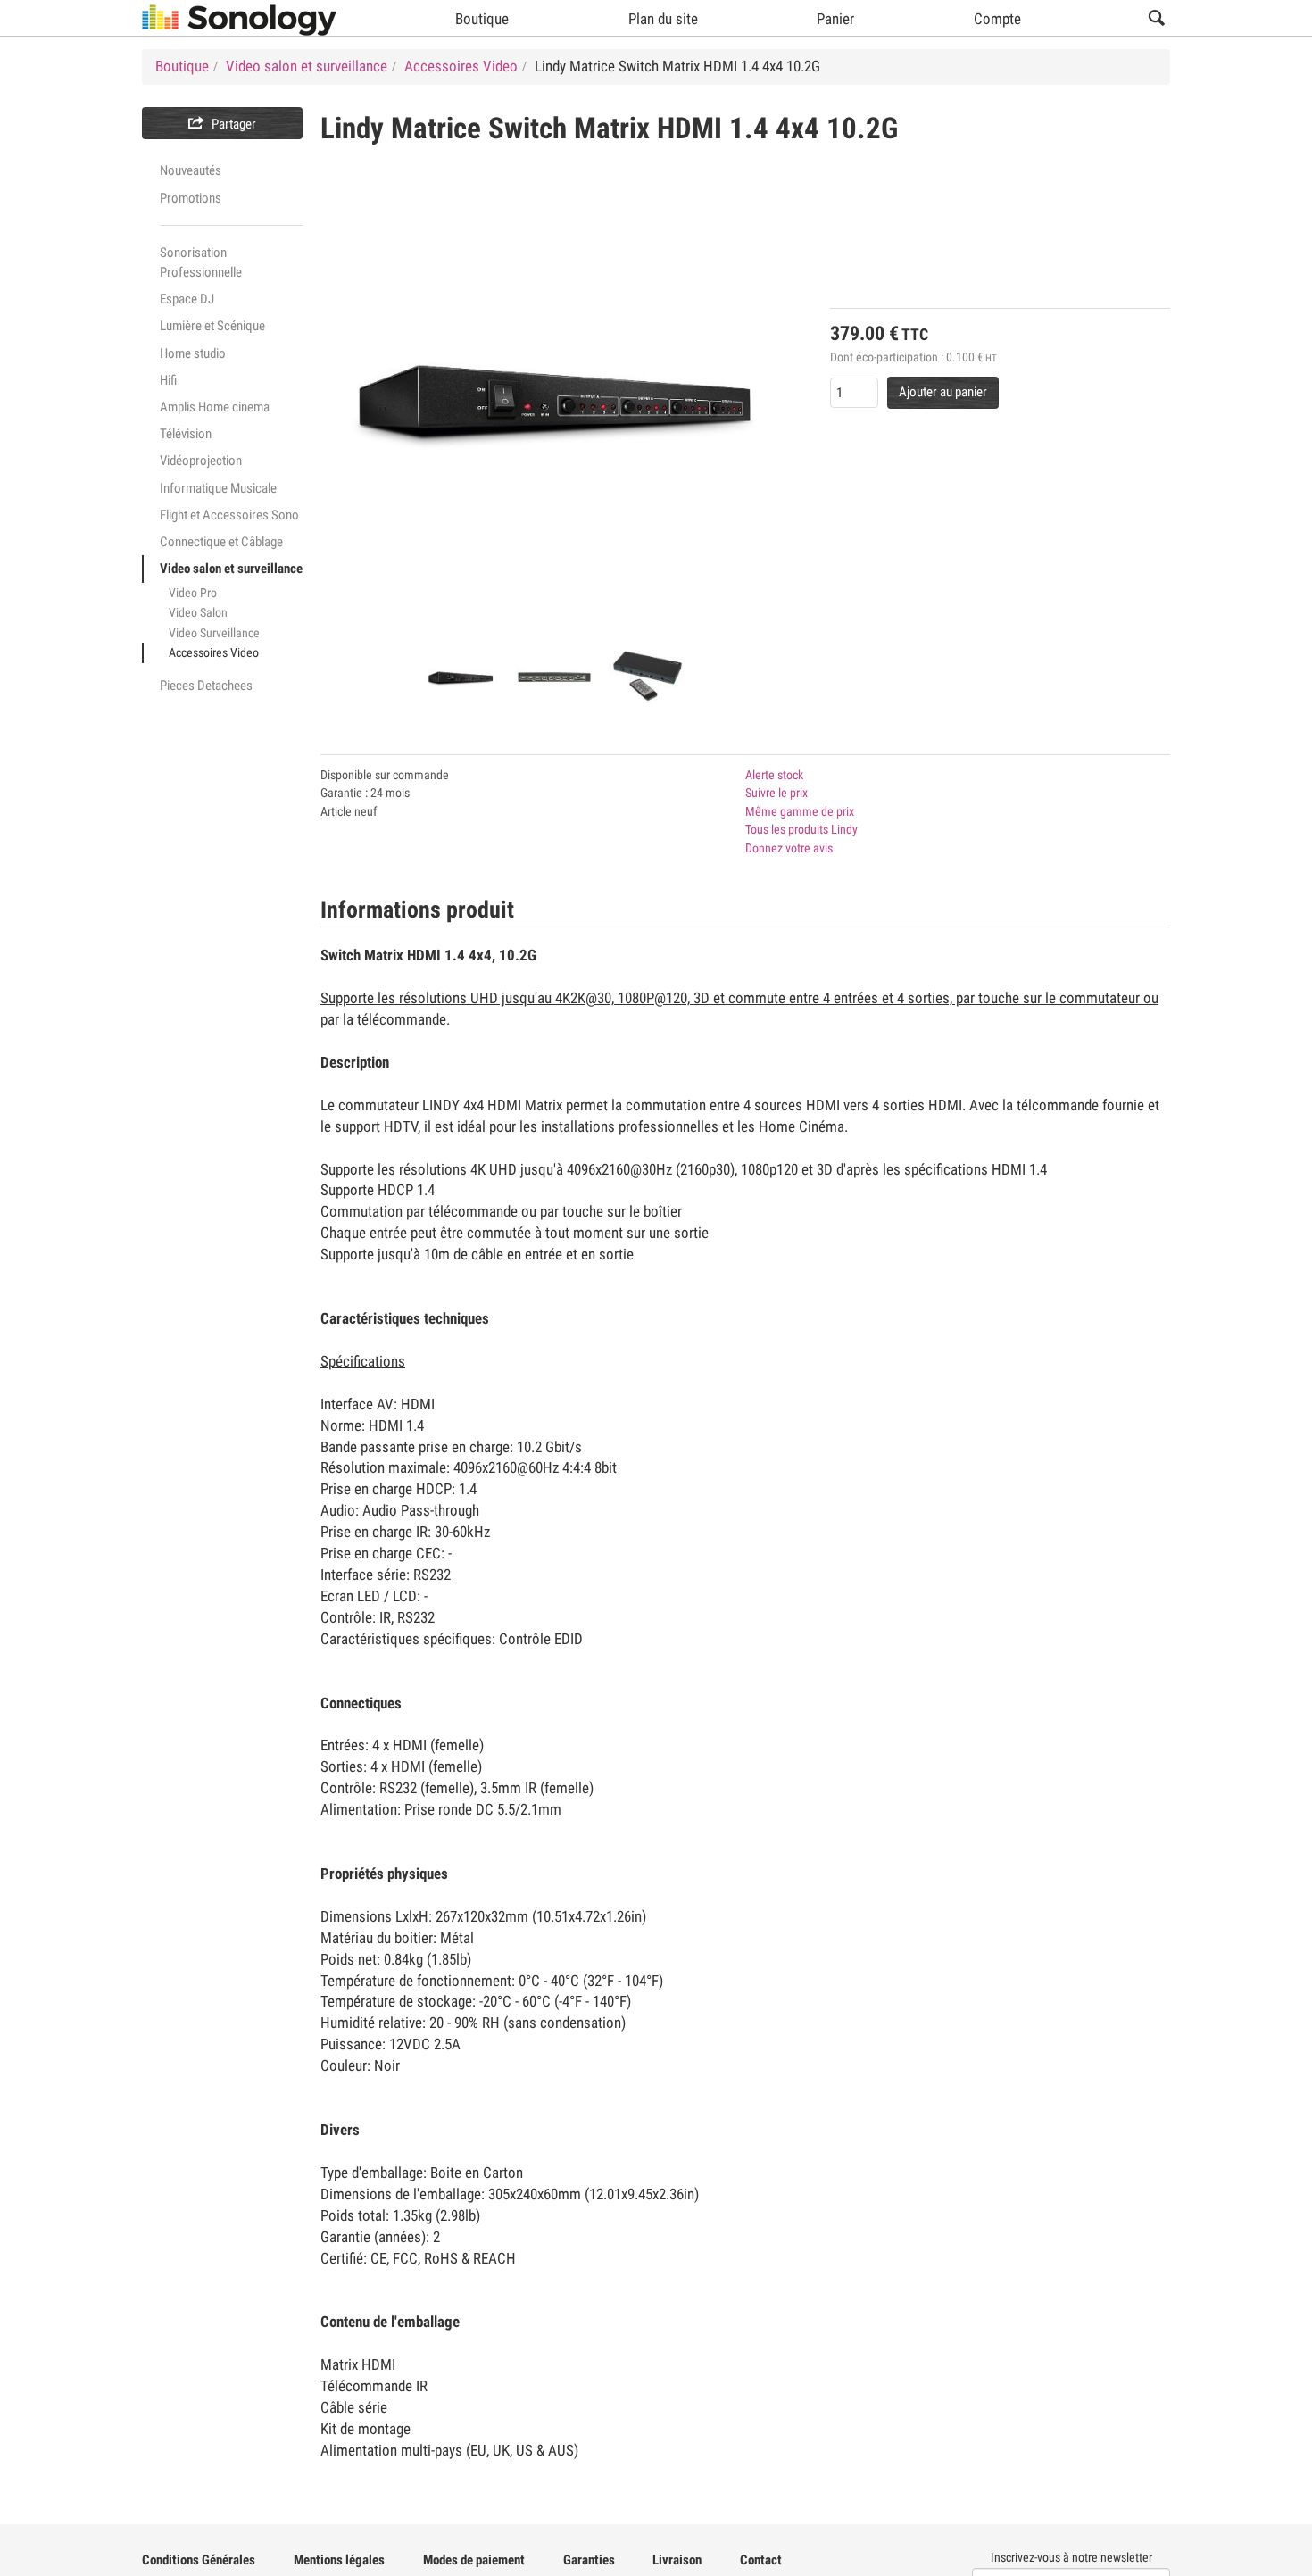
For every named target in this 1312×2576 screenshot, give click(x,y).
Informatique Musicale (218, 488)
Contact (761, 2560)
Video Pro (193, 593)
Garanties (589, 2560)
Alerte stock (774, 775)
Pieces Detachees (206, 686)
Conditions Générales (199, 2560)
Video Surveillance (214, 633)
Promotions (191, 198)
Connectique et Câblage (221, 542)
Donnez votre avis (789, 848)
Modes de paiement (474, 2560)
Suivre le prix (776, 793)
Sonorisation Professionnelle (201, 262)
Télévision (186, 434)
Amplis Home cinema (215, 407)
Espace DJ (187, 299)
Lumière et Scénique (212, 326)
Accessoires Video (214, 652)
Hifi (168, 380)
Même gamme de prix (800, 811)
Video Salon (198, 612)
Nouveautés (191, 170)
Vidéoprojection (201, 461)
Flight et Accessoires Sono (229, 515)
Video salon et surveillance (231, 569)
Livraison (677, 2560)
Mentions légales (339, 2560)
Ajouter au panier (943, 392)
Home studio (193, 353)
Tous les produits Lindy (801, 829)
